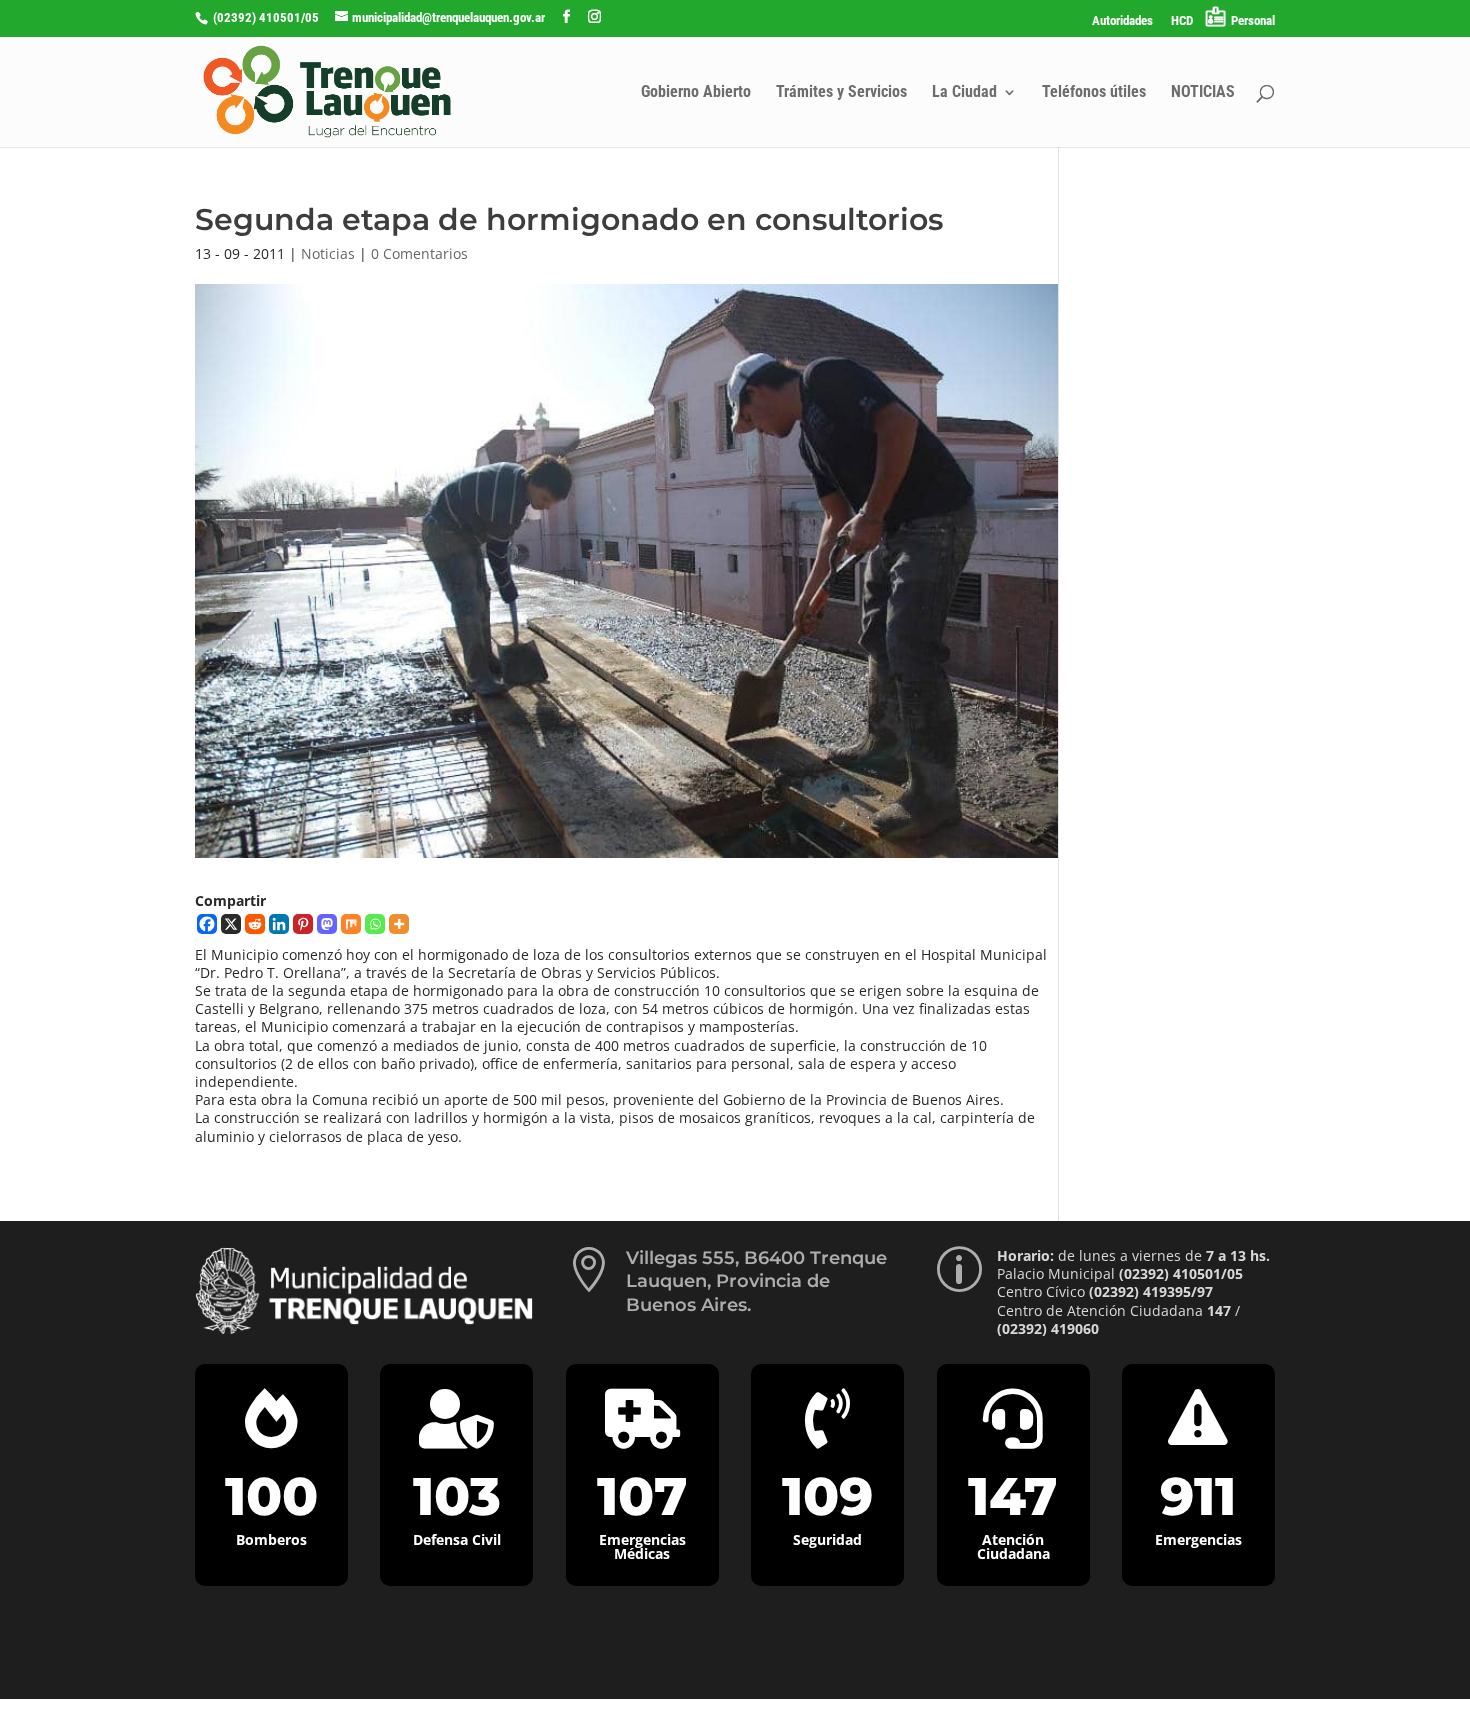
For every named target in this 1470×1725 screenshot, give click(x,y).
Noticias (328, 253)
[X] (231, 924)
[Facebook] (207, 924)
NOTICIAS (1203, 93)
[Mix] (351, 924)
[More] (399, 924)
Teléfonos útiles (1094, 93)
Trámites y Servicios (841, 93)
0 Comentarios (419, 253)
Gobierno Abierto (696, 93)
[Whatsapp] (375, 924)
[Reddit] (255, 924)
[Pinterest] (303, 924)
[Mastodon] (327, 924)
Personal (1253, 20)
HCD (1182, 21)
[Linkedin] (279, 924)
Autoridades (1122, 21)
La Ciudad (964, 93)
